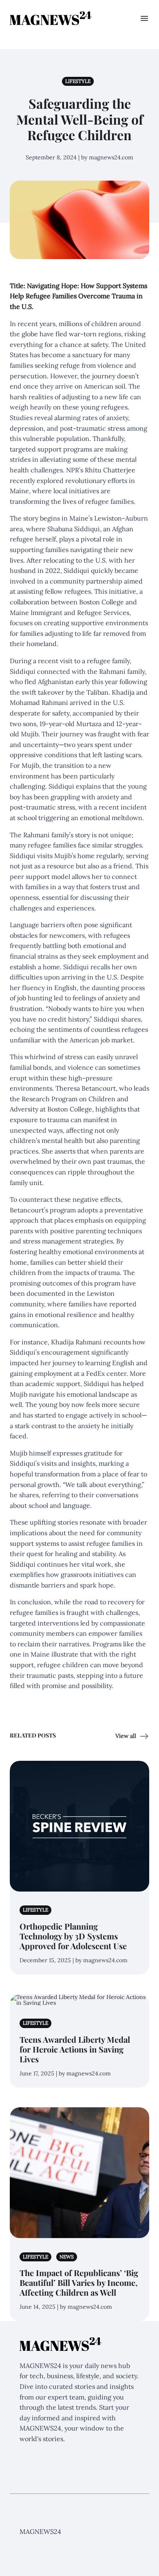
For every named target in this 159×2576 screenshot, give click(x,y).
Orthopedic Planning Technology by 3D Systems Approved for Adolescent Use (73, 1936)
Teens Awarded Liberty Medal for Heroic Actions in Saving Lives (75, 2049)
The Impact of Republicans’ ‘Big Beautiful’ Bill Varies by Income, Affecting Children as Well (79, 2282)
